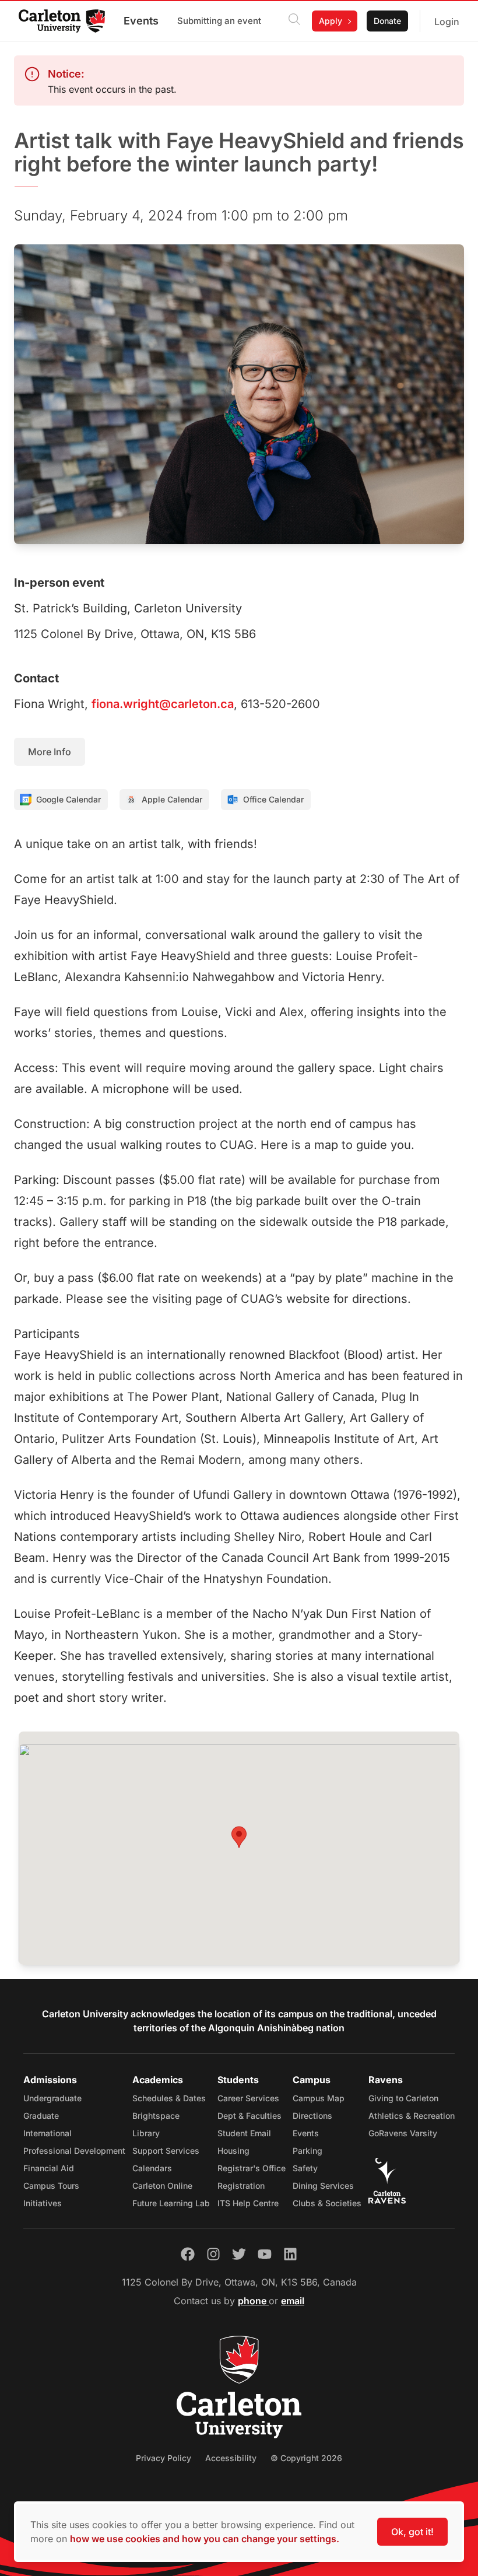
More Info (50, 752)
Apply (331, 21)
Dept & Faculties (249, 2116)
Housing (233, 2151)
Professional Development (74, 2151)
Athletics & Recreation (412, 2116)
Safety (305, 2168)
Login (447, 22)
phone (253, 2301)
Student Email (244, 2133)
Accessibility (231, 2458)
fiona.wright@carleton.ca (163, 704)
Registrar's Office (252, 2168)
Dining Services (323, 2186)
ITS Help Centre (248, 2203)
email (293, 2301)
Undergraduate (52, 2098)
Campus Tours (51, 2186)
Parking (307, 2151)
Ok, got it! (412, 2532)
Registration (241, 2186)
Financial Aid (49, 2168)
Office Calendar (273, 799)
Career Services (248, 2098)
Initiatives (43, 2203)
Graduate (41, 2116)
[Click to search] (294, 21)
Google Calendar (68, 799)
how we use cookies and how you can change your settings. (205, 2539)
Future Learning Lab (171, 2203)
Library (146, 2133)
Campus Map (319, 2098)
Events (141, 21)
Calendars (152, 2168)
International (48, 2133)
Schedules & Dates (169, 2098)
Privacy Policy (164, 2458)
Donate (387, 21)
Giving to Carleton (403, 2098)
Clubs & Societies (327, 2203)
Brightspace (156, 2116)
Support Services (166, 2151)
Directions (312, 2116)
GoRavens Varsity (403, 2133)
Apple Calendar (172, 799)
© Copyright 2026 (306, 2458)
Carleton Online (162, 2186)
